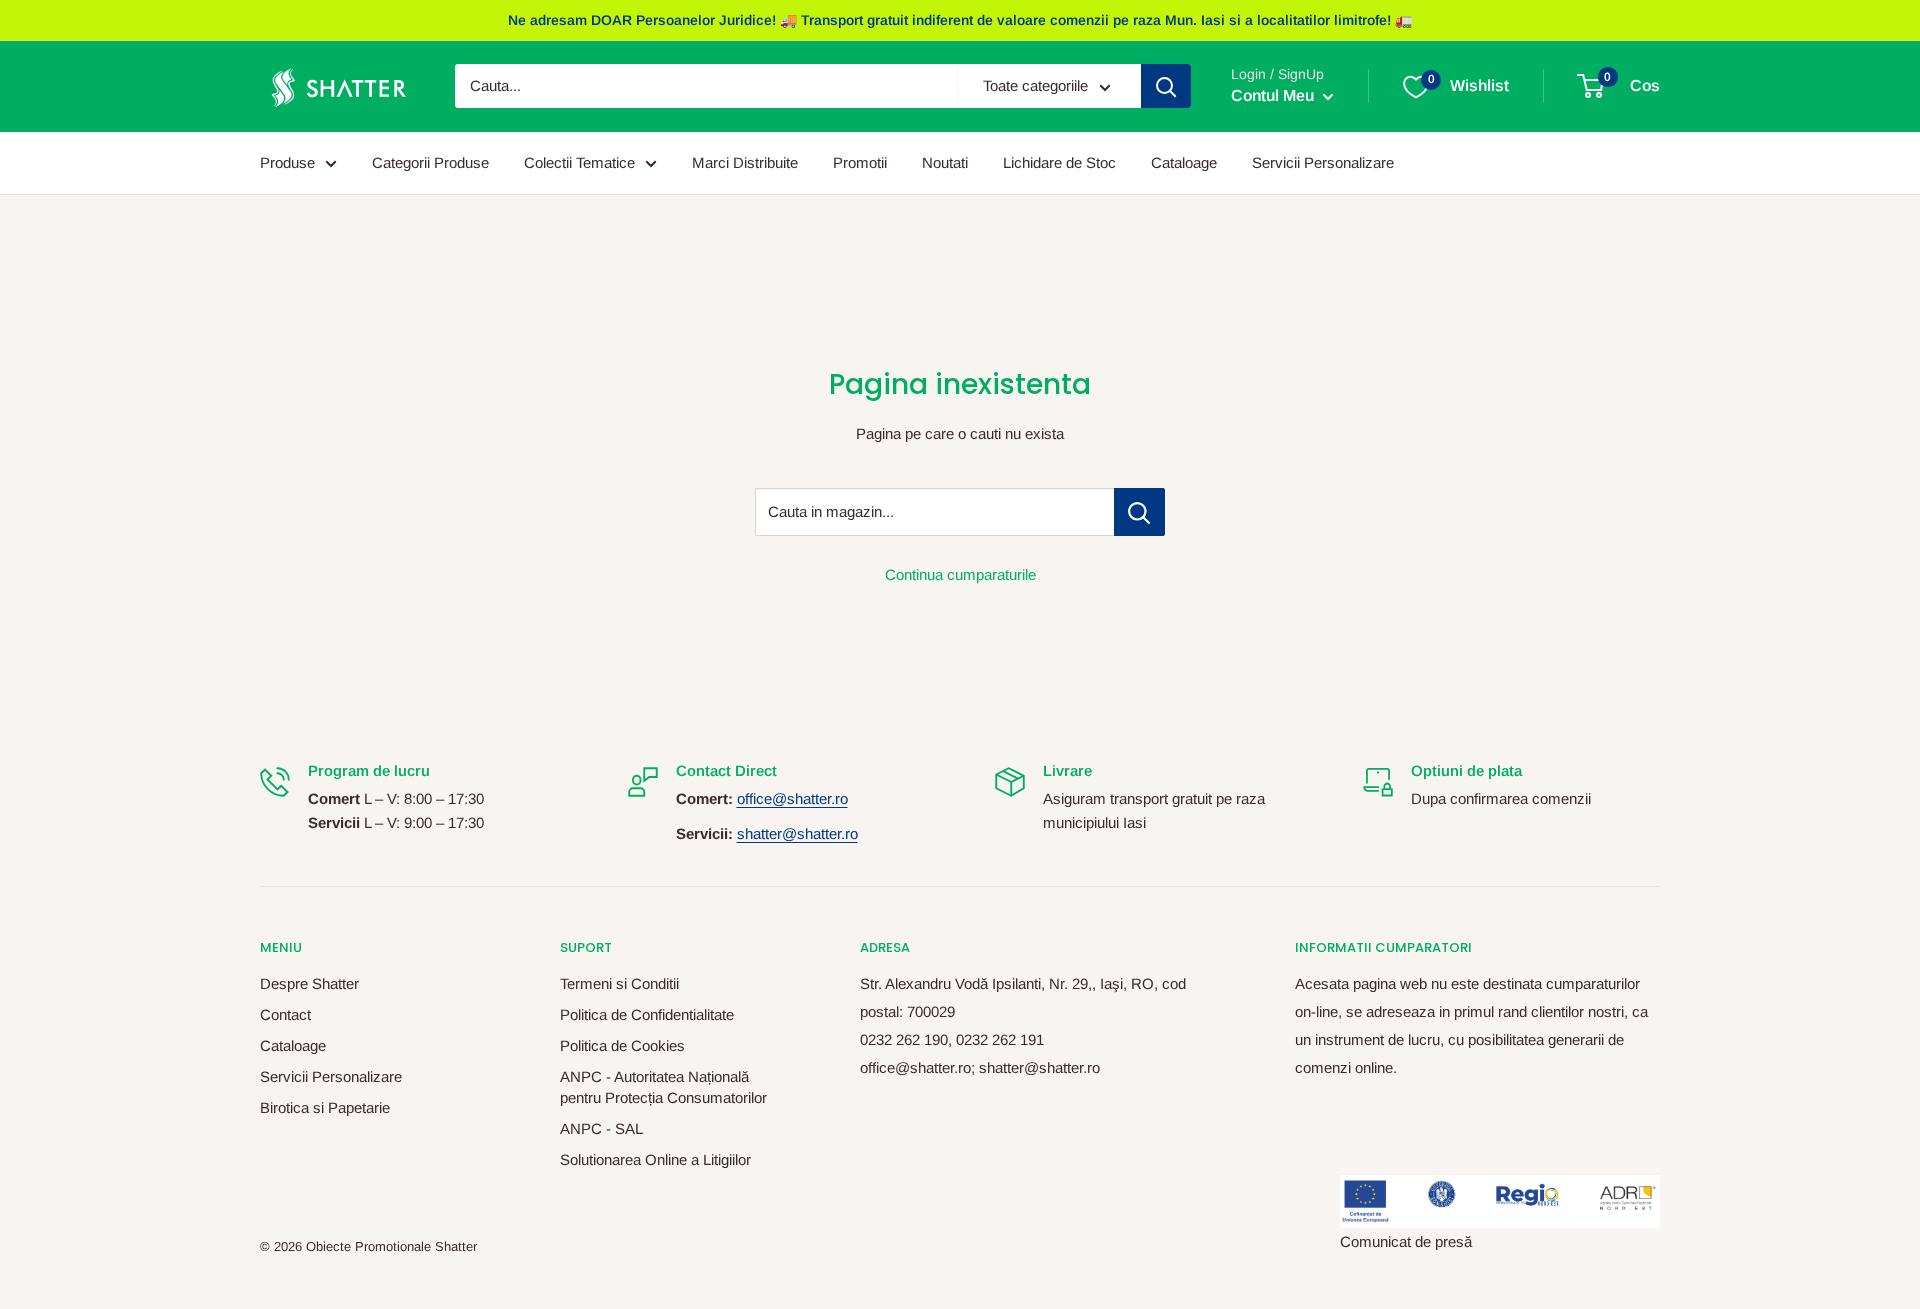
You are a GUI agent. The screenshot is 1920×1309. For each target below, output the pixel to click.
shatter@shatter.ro (797, 833)
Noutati (945, 162)
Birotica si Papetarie (325, 1107)
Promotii (860, 162)
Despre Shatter (309, 983)
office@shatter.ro (792, 798)
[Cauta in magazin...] (1139, 512)
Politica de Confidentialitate (647, 1014)
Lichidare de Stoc (1059, 162)
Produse (287, 162)
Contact (285, 1014)
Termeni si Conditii (619, 983)
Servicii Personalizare (1323, 162)
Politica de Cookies (622, 1045)
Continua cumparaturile (960, 574)
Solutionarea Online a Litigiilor (655, 1159)
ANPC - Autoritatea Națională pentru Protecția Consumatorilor (663, 1087)
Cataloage (1184, 162)
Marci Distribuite (745, 162)
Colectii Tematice (579, 162)
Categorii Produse (430, 162)
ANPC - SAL (601, 1128)
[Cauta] (1166, 87)
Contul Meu (1274, 96)
